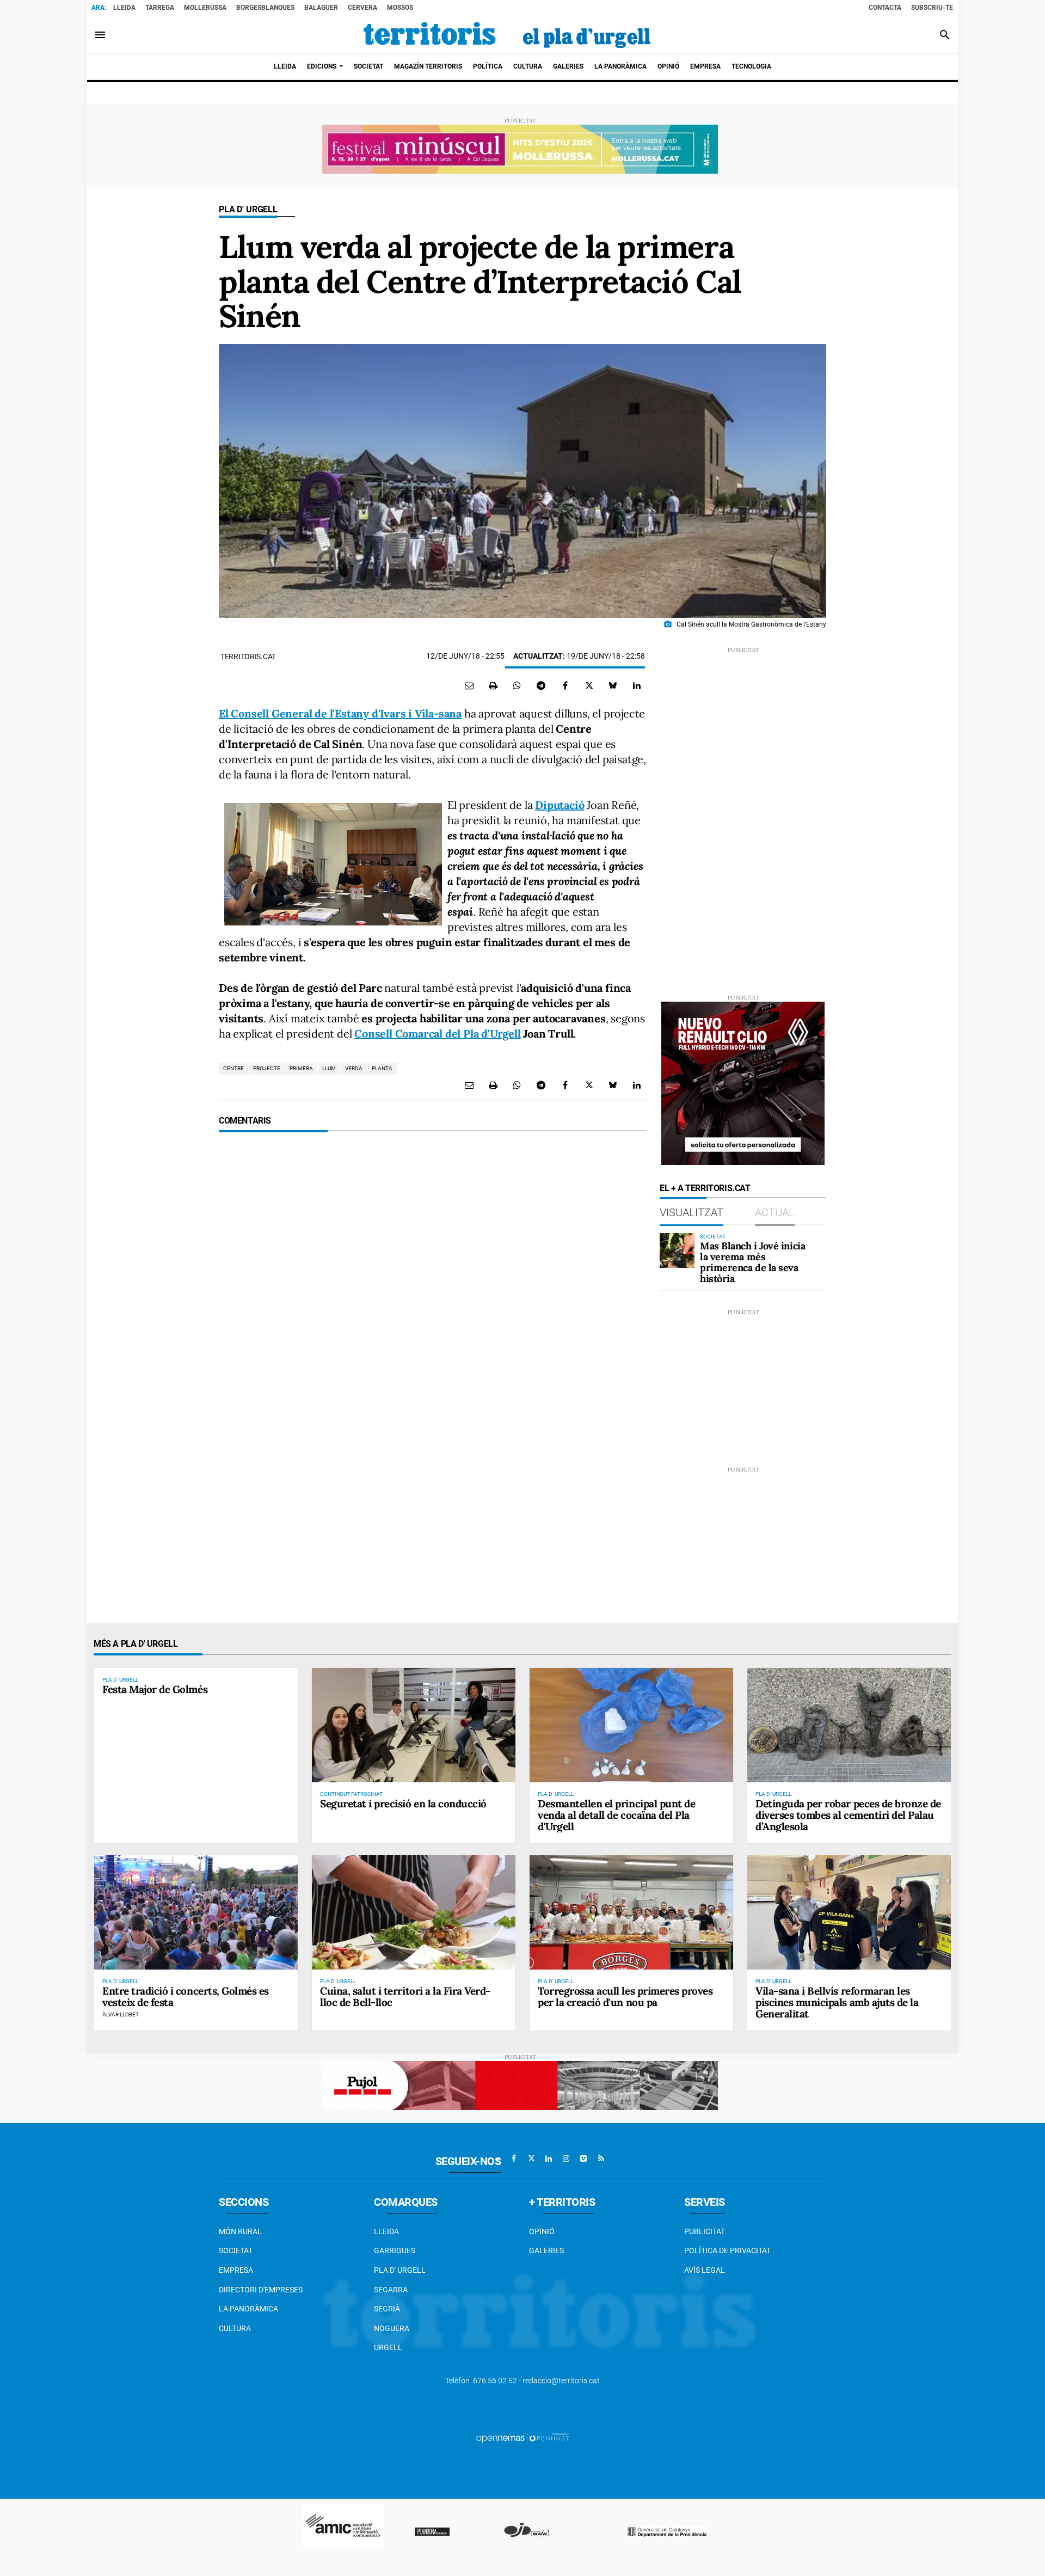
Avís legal (705, 2270)
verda (354, 1068)
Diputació (560, 805)
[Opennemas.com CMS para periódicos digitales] (522, 2438)
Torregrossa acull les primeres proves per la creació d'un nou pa (625, 1997)
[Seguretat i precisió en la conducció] (414, 1725)
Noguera (392, 2328)
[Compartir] (517, 685)
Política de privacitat (727, 2250)
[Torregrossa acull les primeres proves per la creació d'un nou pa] (631, 1912)
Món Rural (240, 2231)
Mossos (400, 8)
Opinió (542, 2231)
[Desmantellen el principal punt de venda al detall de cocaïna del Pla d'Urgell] (631, 1725)
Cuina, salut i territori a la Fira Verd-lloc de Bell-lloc (405, 1997)
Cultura (235, 2328)
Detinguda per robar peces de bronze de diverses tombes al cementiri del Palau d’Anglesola (848, 1815)
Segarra (391, 2290)
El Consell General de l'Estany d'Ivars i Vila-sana (340, 713)
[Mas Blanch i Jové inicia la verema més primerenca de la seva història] (677, 1250)
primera (301, 1068)
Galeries (546, 2250)
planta (382, 1068)
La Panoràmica (248, 2309)
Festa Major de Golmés (155, 1689)
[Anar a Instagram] (566, 2158)
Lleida (124, 8)
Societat (236, 2250)
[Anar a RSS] (601, 2158)
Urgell (388, 2347)
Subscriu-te (932, 8)
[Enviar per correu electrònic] (469, 685)
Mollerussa (205, 8)
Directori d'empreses (261, 2290)
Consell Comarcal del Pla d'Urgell (437, 1034)
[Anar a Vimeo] (583, 2158)
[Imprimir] (493, 685)
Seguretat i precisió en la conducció (403, 1804)
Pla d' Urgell (248, 209)
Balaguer (321, 8)
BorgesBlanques (265, 8)
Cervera (362, 8)
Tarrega (160, 8)
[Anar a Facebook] (514, 2158)
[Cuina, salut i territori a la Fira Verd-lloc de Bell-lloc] (414, 1912)
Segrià (387, 2309)
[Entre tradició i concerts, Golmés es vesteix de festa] (196, 1912)
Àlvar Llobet (121, 2014)
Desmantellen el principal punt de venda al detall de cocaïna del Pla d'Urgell (616, 1815)
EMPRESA (236, 2270)
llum (329, 1068)
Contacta (885, 8)
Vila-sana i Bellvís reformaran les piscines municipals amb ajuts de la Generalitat (837, 2002)
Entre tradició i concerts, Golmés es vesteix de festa (186, 1997)
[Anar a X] (531, 2158)
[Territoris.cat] (507, 35)
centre (233, 1068)
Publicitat (705, 2231)
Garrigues (395, 2250)
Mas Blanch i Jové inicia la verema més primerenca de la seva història (752, 1262)
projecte (267, 1068)
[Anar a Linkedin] (549, 2158)
